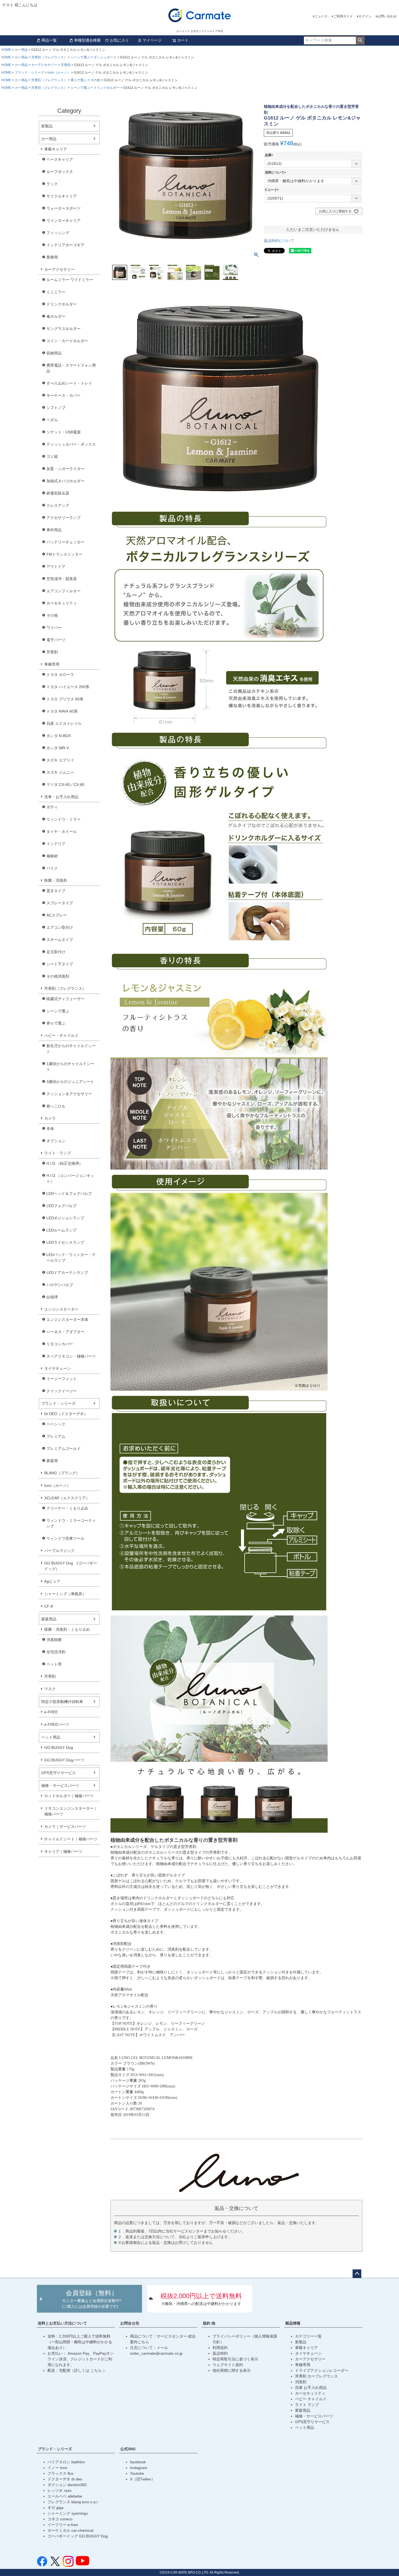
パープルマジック (59, 1551)
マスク (50, 1689)
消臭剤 (301, 2382)
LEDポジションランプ (65, 1218)
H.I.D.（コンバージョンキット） (70, 1178)
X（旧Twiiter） (142, 2479)
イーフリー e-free (63, 2525)
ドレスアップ (58, 505)
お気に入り (119, 40)
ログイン (365, 16)
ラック (52, 184)
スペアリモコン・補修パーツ (71, 1356)
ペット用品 (51, 1737)
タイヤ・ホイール (62, 832)
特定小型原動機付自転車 (62, 1702)
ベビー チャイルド (311, 2399)
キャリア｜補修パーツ (63, 1851)
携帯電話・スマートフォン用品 (71, 368)
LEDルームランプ (61, 1230)
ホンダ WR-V (58, 748)
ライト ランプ (307, 2405)
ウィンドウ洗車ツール (65, 1538)
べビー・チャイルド (61, 1035)
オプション (56, 1141)
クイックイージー (62, 1391)
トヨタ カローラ (60, 675)
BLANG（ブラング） (62, 1473)
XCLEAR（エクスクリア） (67, 1498)
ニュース (321, 16)
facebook (138, 2462)
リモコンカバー (60, 1344)
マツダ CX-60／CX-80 (65, 785)
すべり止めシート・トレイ (69, 383)
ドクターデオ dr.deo (65, 2479)
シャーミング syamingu (68, 2513)
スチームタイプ (60, 940)
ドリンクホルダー (107, 88)
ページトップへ (357, 2274)
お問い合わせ (387, 16)
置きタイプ (56, 891)
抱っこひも (56, 1106)
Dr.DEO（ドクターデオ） (66, 1414)
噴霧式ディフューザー (65, 999)
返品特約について (279, 241)
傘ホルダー (56, 316)
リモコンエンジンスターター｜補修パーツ (71, 1811)
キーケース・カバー (64, 395)
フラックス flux (61, 2473)
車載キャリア (56, 149)
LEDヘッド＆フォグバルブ (69, 1193)
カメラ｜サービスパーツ (65, 1826)
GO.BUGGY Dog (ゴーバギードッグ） (71, 1566)
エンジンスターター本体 (67, 1320)
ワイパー (54, 628)
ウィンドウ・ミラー (64, 819)
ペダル (52, 420)
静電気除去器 (58, 493)
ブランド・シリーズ (29, 73)
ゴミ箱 (52, 456)
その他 (95, 80)
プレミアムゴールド (64, 1448)
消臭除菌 (54, 1640)
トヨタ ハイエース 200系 (68, 687)
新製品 (47, 126)
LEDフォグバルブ (61, 1206)
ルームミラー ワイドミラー (70, 280)
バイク (52, 868)
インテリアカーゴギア (65, 245)
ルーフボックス (60, 172)
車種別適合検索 (87, 40)
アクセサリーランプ (64, 518)
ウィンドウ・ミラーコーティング (71, 1523)
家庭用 (52, 1461)
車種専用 (52, 664)
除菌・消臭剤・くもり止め (67, 1629)
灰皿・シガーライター (65, 469)
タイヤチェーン (58, 1368)
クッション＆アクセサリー (69, 1094)
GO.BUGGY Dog (59, 1747)
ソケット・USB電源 (64, 432)
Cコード (273, 190)
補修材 (52, 856)
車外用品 (54, 530)
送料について (276, 172)
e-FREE (51, 1712)
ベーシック (56, 1424)
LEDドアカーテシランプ (67, 1273)
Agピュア (52, 1581)
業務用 (52, 257)
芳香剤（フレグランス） (49, 57)
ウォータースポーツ (64, 208)
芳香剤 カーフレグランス (316, 2376)
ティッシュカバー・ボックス (71, 444)
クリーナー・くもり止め (67, 1508)
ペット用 (54, 1664)
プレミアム (56, 1436)
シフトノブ (56, 408)
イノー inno (57, 2468)
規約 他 (209, 2323)
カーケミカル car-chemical (70, 2530)
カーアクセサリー (44, 65)
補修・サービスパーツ (60, 1785)
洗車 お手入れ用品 (311, 2388)
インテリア (56, 844)
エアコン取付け (60, 927)
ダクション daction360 (67, 2485)
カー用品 (21, 50)
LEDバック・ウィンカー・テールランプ (71, 1257)
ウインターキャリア (64, 221)
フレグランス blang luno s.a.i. (73, 2502)
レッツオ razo (59, 2490)
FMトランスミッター (64, 554)
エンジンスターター (61, 1309)
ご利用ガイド (343, 16)
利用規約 (220, 2348)
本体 (50, 1129)
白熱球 (52, 1297)
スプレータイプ (60, 903)
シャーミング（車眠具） (65, 1594)
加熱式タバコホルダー (65, 481)
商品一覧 (49, 40)
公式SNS (128, 2449)
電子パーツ (56, 640)
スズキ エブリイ (60, 760)
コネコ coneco (60, 2519)
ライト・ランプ (58, 1153)
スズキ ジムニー (60, 772)
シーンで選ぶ (80, 57)
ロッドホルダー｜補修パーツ (69, 1796)
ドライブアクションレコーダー (322, 2370)
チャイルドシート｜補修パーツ (71, 1839)
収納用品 (54, 353)
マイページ (152, 40)
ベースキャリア (60, 159)
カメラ (50, 1118)
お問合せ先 (130, 2323)
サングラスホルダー (64, 329)
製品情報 (293, 2323)
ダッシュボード (105, 57)
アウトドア (56, 566)
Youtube (137, 2473)
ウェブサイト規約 (228, 2365)
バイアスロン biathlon (66, 2462)
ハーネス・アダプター (65, 1332)
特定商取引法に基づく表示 (235, 2359)
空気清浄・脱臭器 (62, 579)
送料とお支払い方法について (62, 2323)
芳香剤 (66, 65)
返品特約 (220, 2353)
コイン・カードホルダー (67, 341)
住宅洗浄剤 (56, 1652)
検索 (360, 40)
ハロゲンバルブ (60, 1285)
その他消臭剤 (58, 976)
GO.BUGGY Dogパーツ (64, 1760)
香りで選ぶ (79, 80)
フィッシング (58, 233)
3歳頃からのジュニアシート (70, 1082)
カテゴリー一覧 (308, 2336)
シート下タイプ (60, 964)
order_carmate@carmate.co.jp (156, 2353)
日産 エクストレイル (64, 723)
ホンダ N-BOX (59, 736)
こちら (97, 2370)
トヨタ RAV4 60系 (62, 711)
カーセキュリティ (62, 603)
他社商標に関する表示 (232, 2370)
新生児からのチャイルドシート (71, 1049)
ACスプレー (57, 915)
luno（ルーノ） (59, 73)
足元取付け (56, 952)
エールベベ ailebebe (65, 2496)
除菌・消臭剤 (56, 880)
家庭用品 (49, 1619)
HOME (6, 50)
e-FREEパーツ (57, 1724)
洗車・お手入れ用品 (61, 797)
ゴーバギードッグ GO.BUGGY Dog (78, 2536)
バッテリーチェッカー (65, 542)
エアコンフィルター (64, 591)
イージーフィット (62, 1379)
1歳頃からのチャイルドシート (70, 1067)
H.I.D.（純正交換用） (65, 1163)
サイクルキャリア (62, 196)
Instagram (139, 2468)
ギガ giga (56, 2508)
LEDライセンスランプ (65, 1242)
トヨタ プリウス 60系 (65, 699)
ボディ (52, 807)
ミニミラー (56, 292)
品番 (270, 155)
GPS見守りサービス (58, 1773)
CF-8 (49, 1606)
